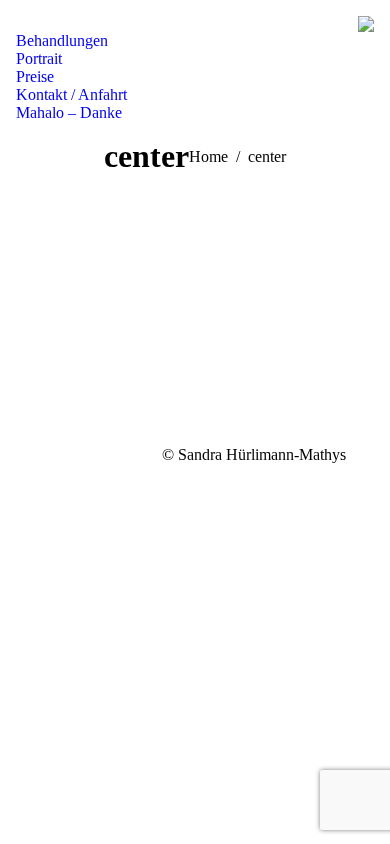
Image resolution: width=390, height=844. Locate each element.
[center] (195, 330)
